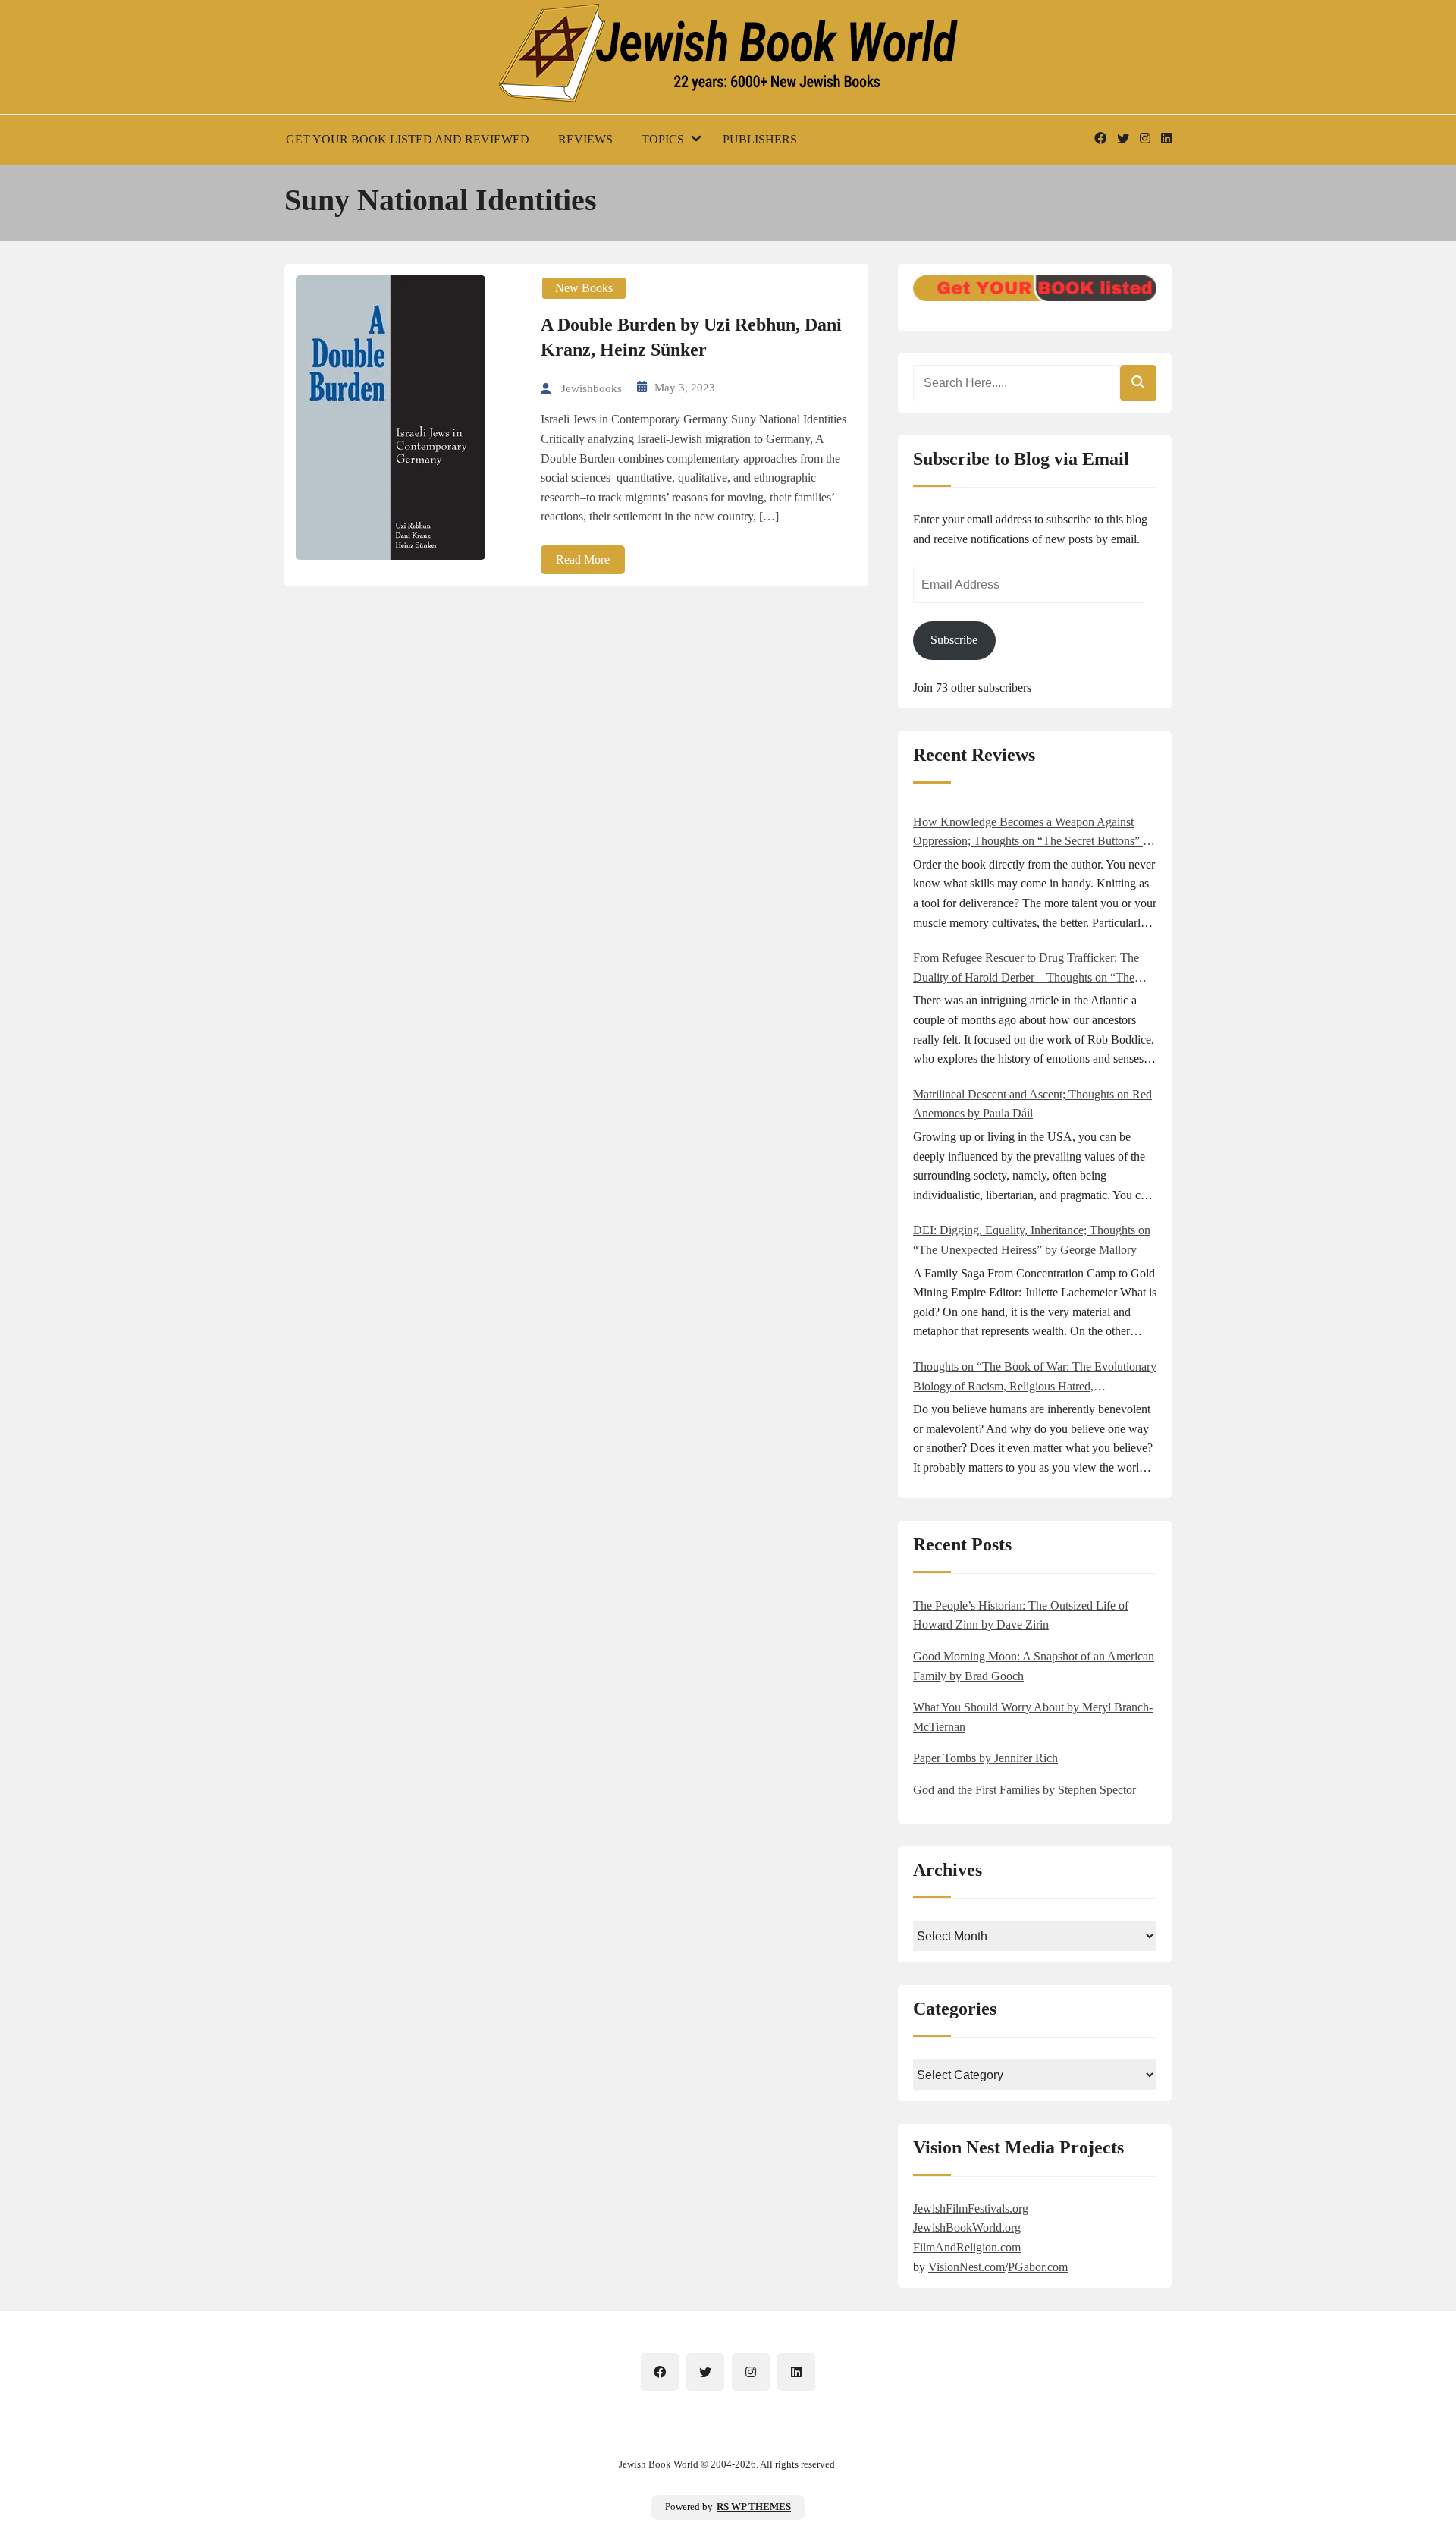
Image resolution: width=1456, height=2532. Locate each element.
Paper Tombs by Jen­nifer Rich (985, 1758)
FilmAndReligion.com (967, 2247)
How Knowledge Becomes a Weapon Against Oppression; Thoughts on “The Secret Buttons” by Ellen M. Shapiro (1034, 833)
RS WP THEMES (754, 2507)
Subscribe (954, 640)
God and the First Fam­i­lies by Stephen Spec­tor (1025, 1790)
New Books (584, 288)
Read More (583, 559)
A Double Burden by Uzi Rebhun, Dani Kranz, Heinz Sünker (691, 338)
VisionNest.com (966, 2267)
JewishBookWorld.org (967, 2227)
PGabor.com (1038, 2267)
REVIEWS (585, 139)
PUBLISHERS (760, 139)
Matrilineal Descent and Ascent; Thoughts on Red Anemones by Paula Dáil (1032, 1104)
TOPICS (663, 139)
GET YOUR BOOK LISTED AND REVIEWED (408, 139)
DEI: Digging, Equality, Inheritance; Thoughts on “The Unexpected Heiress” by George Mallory (1032, 1240)
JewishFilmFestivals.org (971, 2208)
